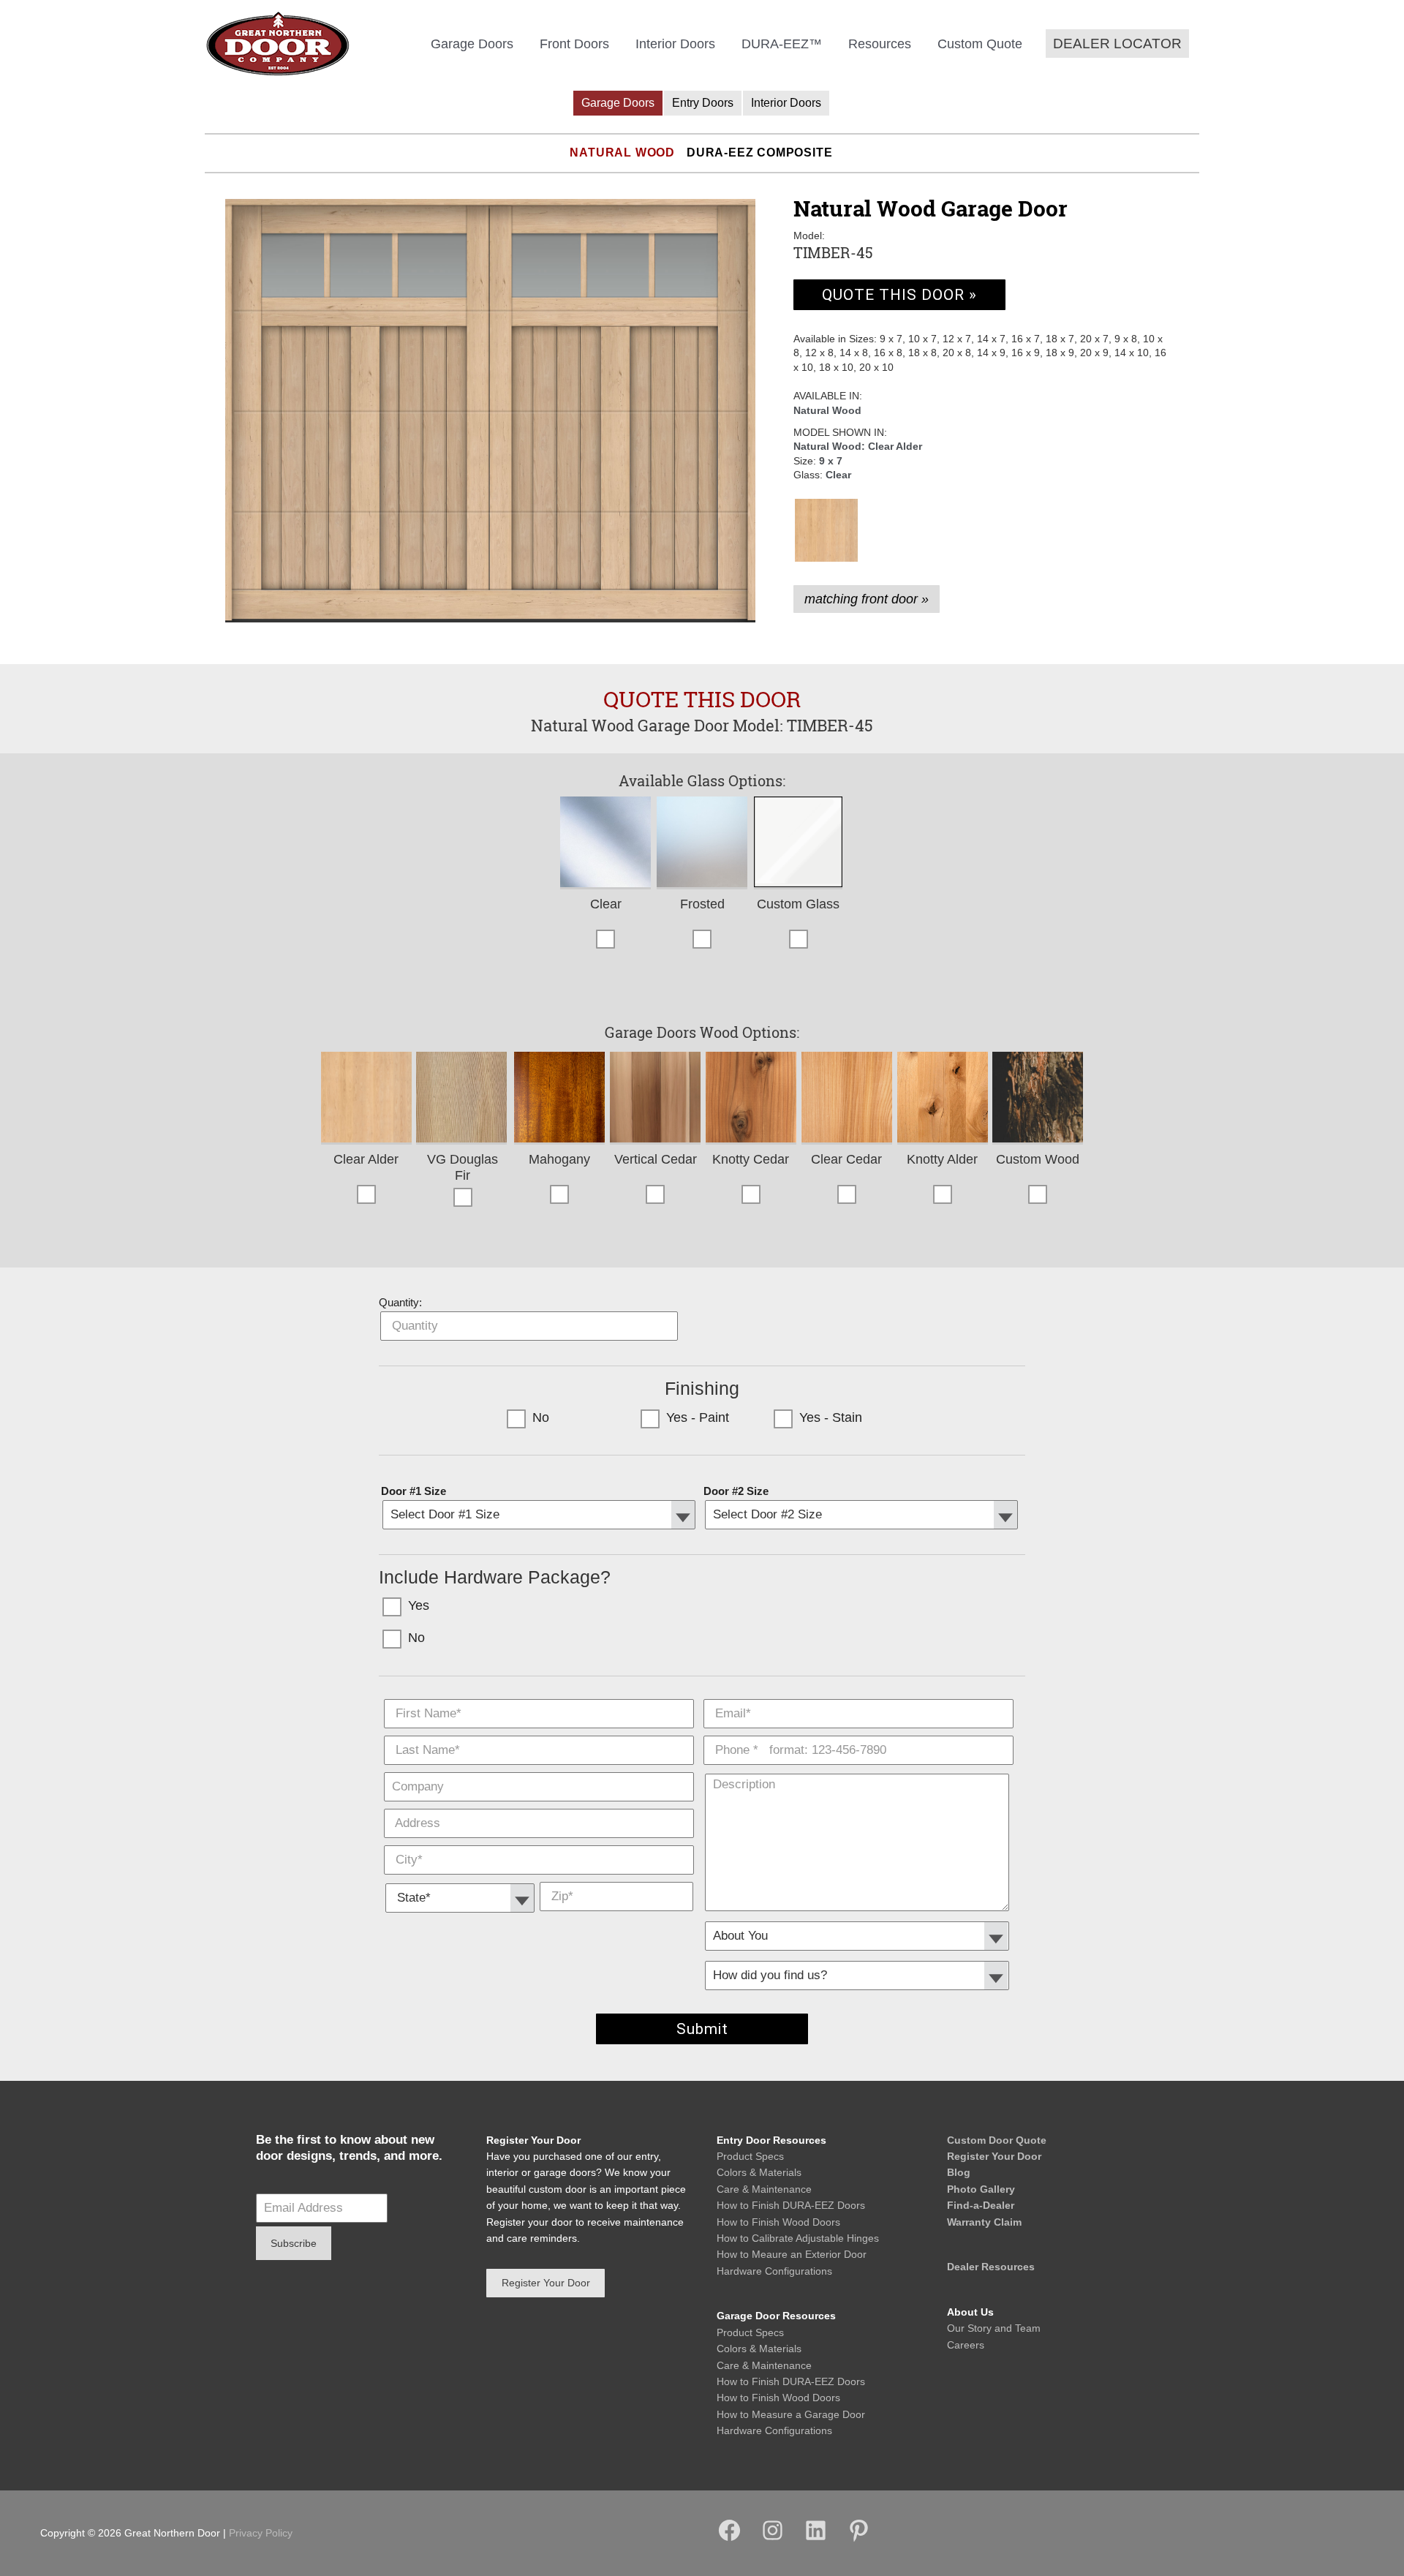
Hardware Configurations (774, 2271)
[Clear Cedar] (847, 1098)
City (539, 1842)
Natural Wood (622, 152)
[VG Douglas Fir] (463, 1098)
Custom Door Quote (997, 2140)
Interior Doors (675, 44)
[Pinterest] (859, 2539)
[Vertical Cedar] (655, 1098)
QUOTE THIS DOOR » (899, 295)
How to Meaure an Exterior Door (792, 2254)
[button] (1117, 44)
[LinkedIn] (816, 2539)
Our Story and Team (994, 2328)
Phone (858, 1732)
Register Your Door (994, 2156)
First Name (539, 1695)
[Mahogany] (559, 1098)
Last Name (539, 1732)
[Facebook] (729, 2539)
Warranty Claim (984, 2222)
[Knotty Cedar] (751, 1098)
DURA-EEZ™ (782, 44)
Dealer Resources (991, 2267)
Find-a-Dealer (981, 2205)
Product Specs (750, 2156)
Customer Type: (858, 1916)
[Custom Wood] (1038, 1098)
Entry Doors (703, 103)
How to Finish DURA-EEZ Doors (791, 2205)
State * (460, 1878)
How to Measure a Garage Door (791, 2414)
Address (539, 1805)
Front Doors (574, 44)
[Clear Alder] (826, 530)
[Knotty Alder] (943, 1098)
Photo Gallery (981, 2189)
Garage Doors (472, 44)
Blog (959, 2172)
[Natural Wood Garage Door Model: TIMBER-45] (490, 411)
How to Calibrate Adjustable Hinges (798, 2238)
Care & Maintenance (764, 2189)
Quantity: (400, 1302)
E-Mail (858, 1695)
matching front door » (867, 599)
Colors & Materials (759, 2172)
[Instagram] (773, 2539)
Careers (966, 2345)
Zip (616, 1878)
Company (539, 1769)
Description (858, 1769)
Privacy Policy (261, 2533)
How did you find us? (858, 1956)
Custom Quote (980, 44)
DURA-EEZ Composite (759, 152)
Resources (880, 44)
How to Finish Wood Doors (778, 2222)
